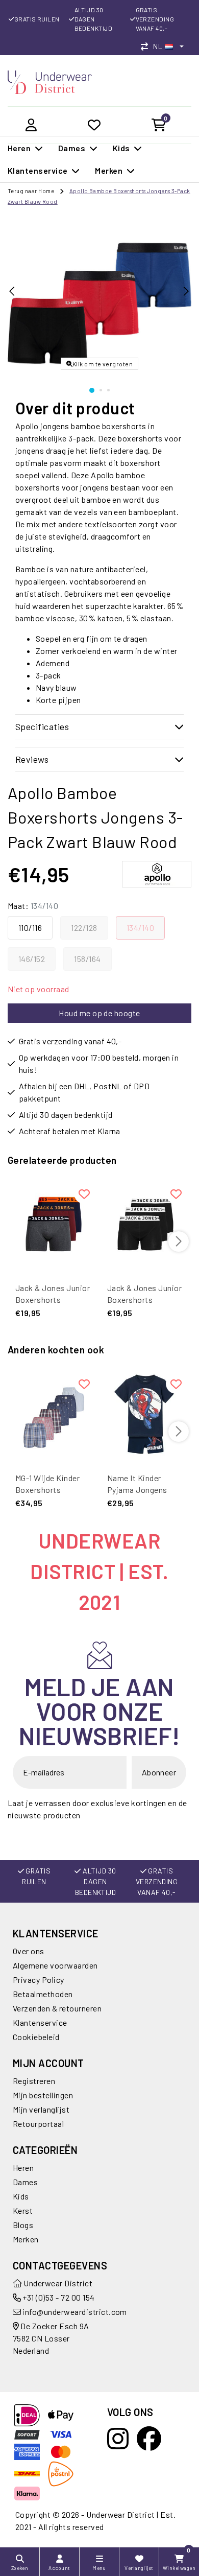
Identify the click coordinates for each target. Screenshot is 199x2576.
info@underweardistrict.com (74, 2312)
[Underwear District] (50, 81)
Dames (25, 2182)
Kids (21, 2196)
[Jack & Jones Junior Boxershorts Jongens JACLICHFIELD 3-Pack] (54, 1224)
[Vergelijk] (147, 46)
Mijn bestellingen (43, 2095)
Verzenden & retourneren (57, 2008)
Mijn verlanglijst (41, 2109)
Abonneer (159, 1772)
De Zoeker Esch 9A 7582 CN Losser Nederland (51, 2338)
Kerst (23, 2210)
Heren (23, 2168)
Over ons (29, 1951)
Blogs (23, 2225)
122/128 (84, 928)
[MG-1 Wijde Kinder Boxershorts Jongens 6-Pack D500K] (54, 1414)
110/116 (30, 928)
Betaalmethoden (43, 1994)
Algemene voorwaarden (55, 1965)
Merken (26, 2239)
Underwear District (57, 2283)
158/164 (87, 959)
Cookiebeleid (36, 2037)
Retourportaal (38, 2124)
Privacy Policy (39, 1980)
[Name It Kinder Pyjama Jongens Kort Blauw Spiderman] (145, 1414)
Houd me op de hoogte (99, 1013)
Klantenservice (40, 2022)
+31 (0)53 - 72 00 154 (58, 2297)
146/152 (32, 959)
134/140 (140, 928)
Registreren (34, 2081)
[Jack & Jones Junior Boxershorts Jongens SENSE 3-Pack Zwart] (145, 1224)
